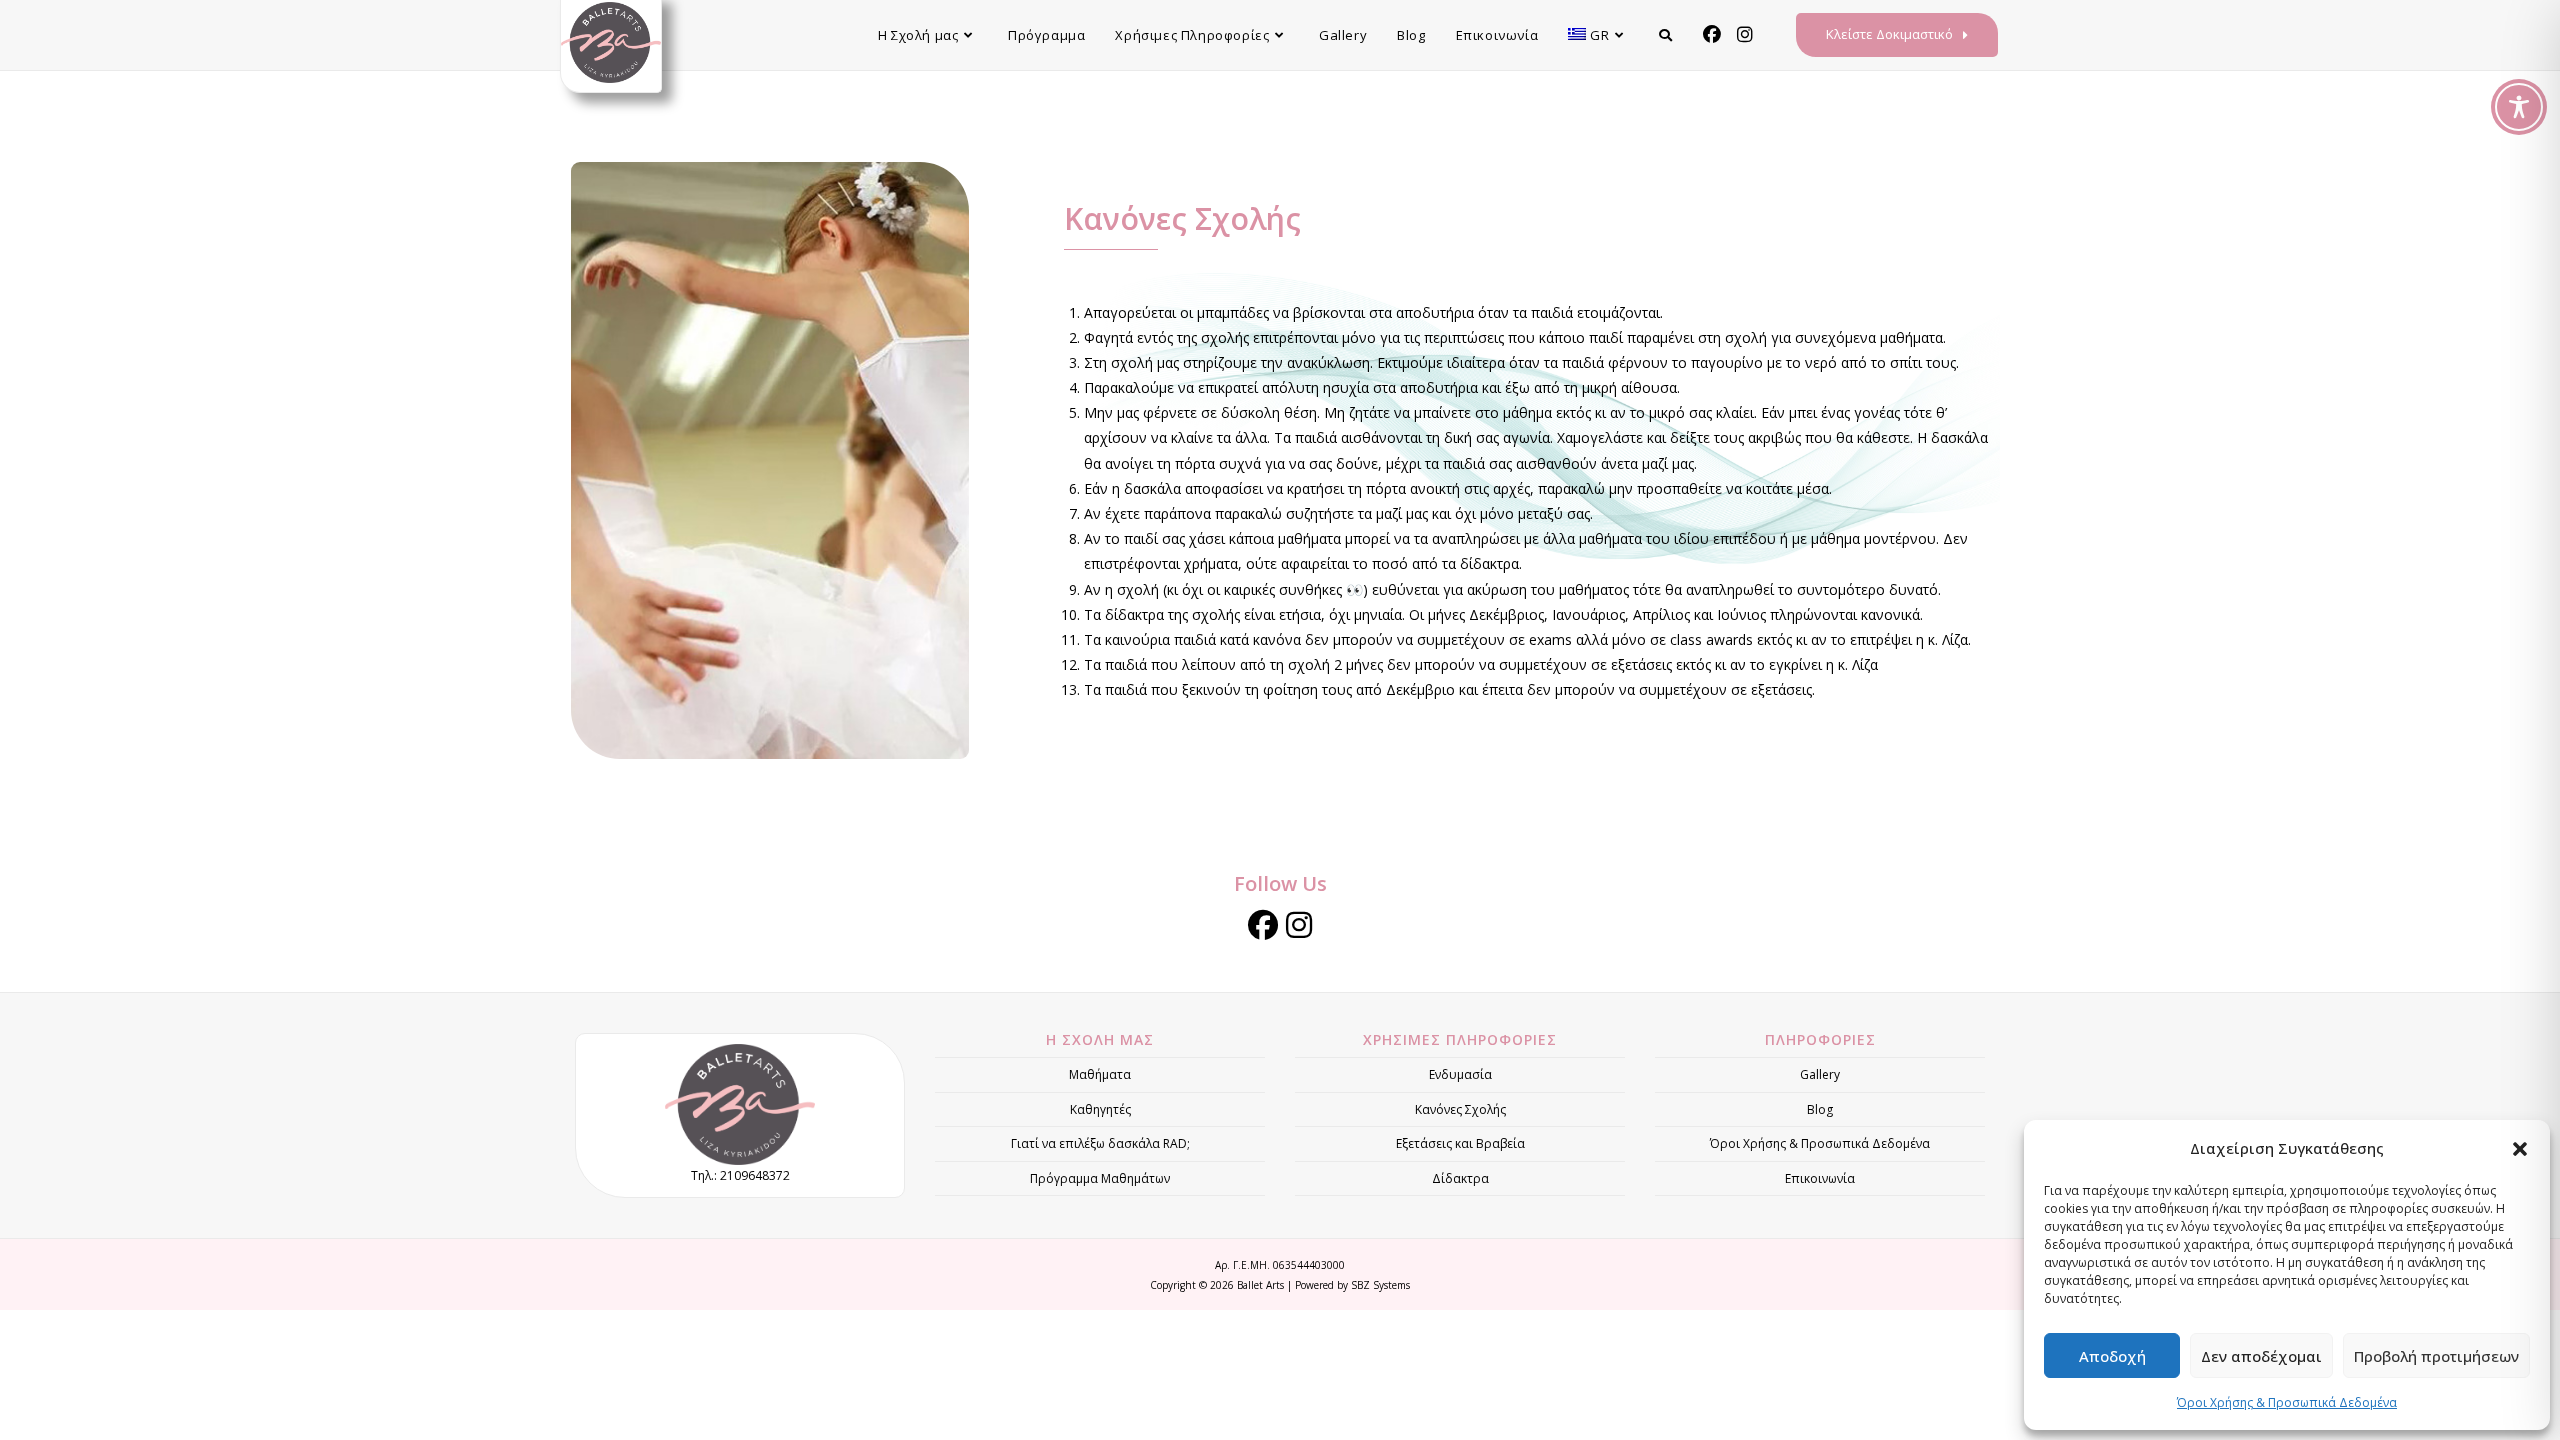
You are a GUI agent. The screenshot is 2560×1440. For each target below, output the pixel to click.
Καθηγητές (1100, 1109)
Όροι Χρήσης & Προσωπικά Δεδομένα (2287, 1402)
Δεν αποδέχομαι (2261, 1356)
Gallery (1820, 1074)
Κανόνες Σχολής (1460, 1109)
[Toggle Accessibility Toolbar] (2519, 107)
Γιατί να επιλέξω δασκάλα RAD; (1100, 1143)
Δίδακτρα (1460, 1178)
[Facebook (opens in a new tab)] (1712, 34)
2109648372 (755, 1175)
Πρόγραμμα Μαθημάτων (1100, 1178)
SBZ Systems (1380, 1285)
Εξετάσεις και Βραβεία (1460, 1143)
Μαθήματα (1100, 1074)
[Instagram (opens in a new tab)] (1745, 34)
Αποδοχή (2112, 1356)
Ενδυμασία (1460, 1074)
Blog (1820, 1109)
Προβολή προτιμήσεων (2436, 1356)
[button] (2520, 1149)
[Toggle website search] (1665, 35)
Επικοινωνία (1820, 1178)
